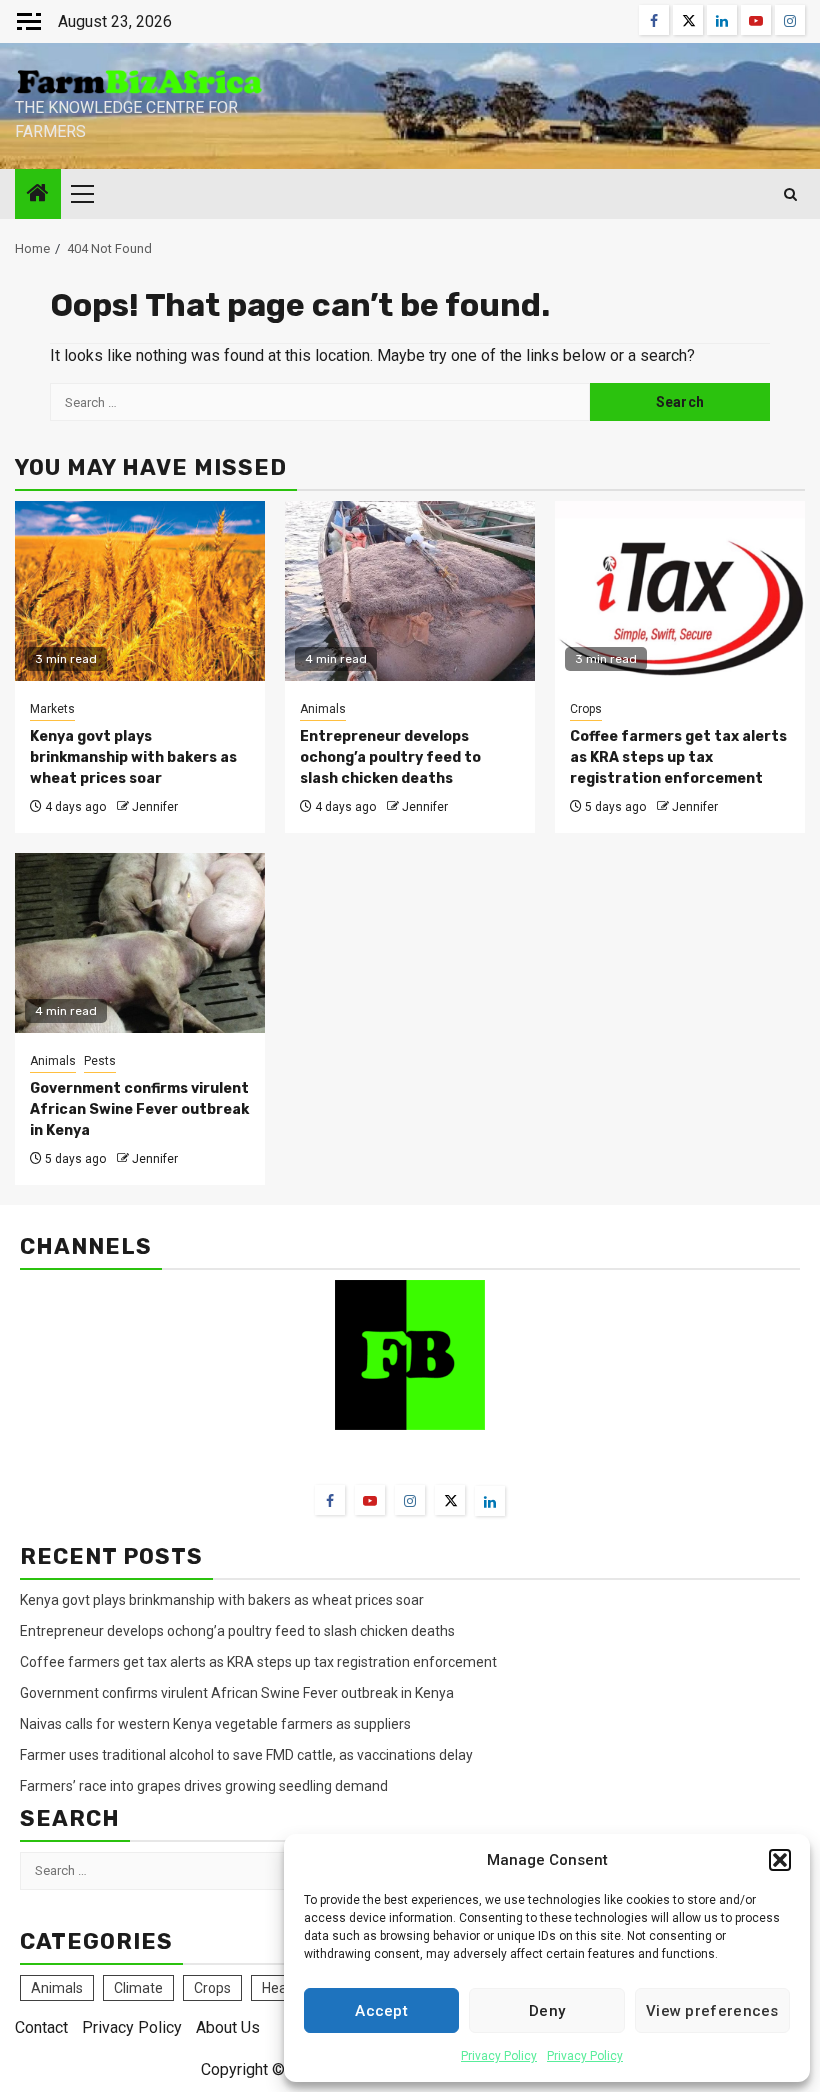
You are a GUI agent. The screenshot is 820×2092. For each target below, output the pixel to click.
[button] (780, 1860)
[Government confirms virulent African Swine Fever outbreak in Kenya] (140, 943)
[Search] (790, 194)
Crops (586, 709)
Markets (52, 709)
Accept (381, 2011)
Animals (323, 709)
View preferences (712, 2011)
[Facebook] (330, 1500)
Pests (100, 1061)
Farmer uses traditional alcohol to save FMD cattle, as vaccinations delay (248, 1755)
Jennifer (155, 807)
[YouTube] (370, 1500)
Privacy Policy (499, 2056)
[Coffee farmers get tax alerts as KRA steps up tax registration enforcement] (680, 591)
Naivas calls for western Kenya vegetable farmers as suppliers (215, 1724)
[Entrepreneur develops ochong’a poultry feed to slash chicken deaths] (410, 591)
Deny (547, 2011)
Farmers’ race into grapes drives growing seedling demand (204, 1786)
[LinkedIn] (490, 1501)
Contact (41, 2027)
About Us (228, 2027)
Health (282, 1988)
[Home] (38, 195)
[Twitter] (450, 1500)
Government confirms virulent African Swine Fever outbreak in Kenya (139, 1109)
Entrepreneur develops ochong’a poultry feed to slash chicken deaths (390, 757)
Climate (138, 1988)
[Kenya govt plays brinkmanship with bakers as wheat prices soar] (140, 591)
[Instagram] (410, 1500)
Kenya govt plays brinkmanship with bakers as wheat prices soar (133, 757)
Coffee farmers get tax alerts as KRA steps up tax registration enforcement (678, 757)
